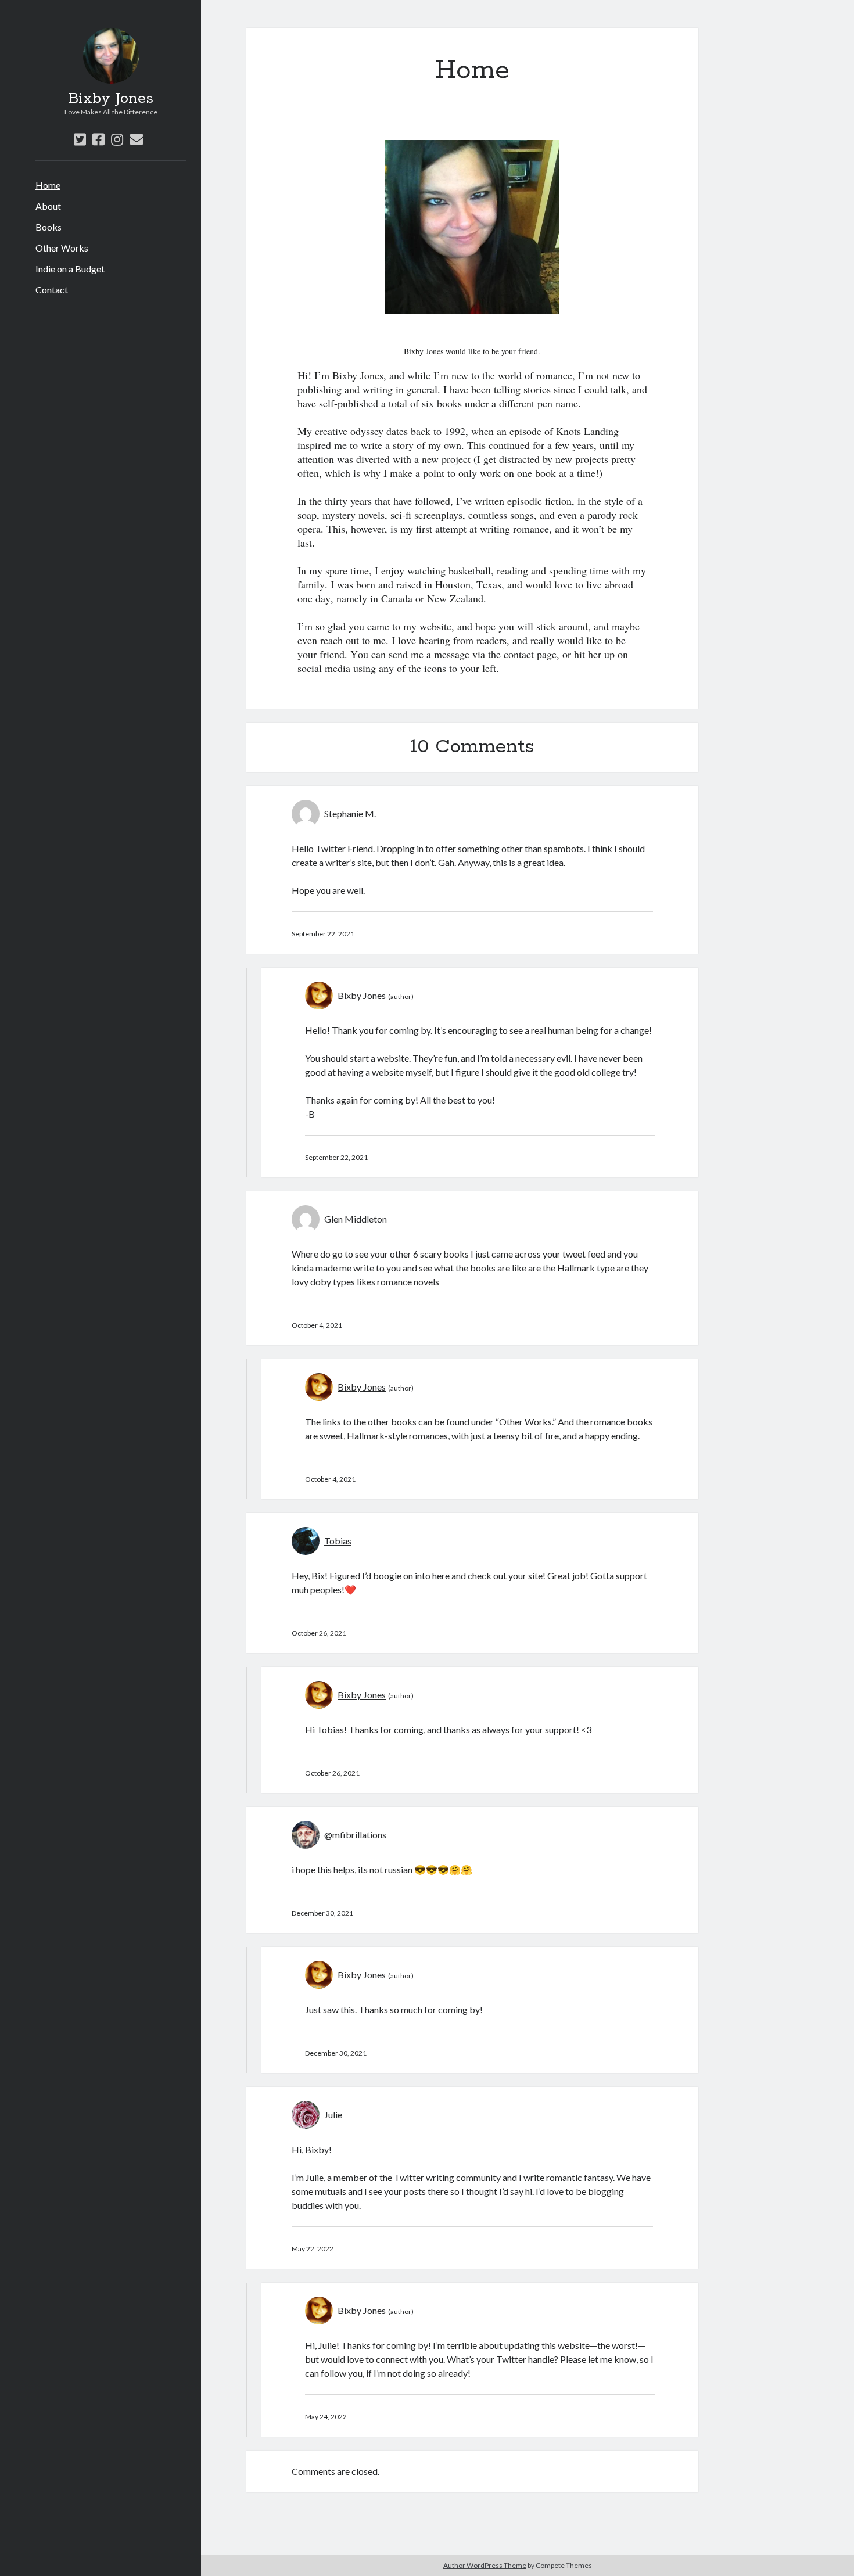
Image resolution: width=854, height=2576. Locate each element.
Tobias (338, 1541)
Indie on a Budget (70, 269)
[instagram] (117, 139)
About (48, 206)
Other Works (62, 248)
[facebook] (98, 139)
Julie (333, 2115)
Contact (52, 290)
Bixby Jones (111, 99)
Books (49, 227)
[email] (137, 139)
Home (48, 185)
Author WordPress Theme (485, 2565)
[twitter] (80, 139)
